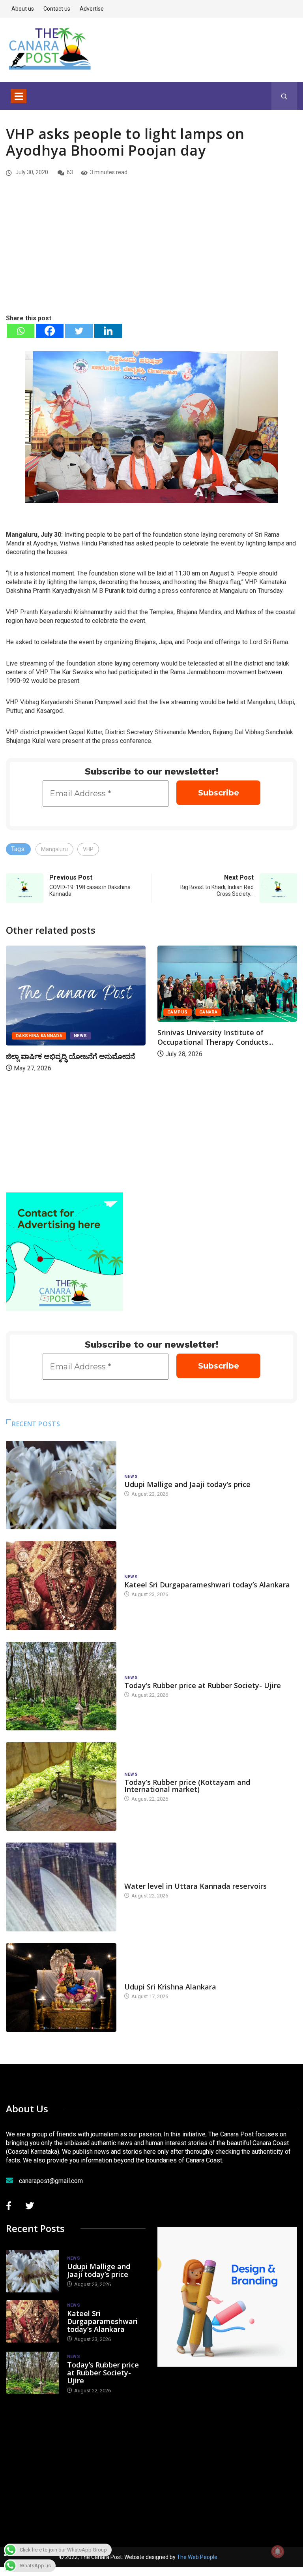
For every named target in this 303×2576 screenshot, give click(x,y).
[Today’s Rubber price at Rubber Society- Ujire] (61, 1686)
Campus (178, 1012)
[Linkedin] (108, 331)
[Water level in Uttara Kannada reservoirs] (61, 1887)
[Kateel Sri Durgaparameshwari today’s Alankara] (61, 1585)
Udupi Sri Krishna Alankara (170, 1987)
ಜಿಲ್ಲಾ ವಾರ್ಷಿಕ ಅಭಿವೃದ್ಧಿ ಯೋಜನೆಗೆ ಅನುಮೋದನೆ (70, 1056)
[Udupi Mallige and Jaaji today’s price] (61, 1485)
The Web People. (198, 2557)
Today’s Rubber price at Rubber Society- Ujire (203, 1685)
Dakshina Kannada (39, 1036)
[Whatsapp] (21, 331)
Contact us (57, 9)
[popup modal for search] (284, 96)
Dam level (137, 1878)
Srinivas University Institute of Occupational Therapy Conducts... (215, 1037)
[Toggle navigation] (19, 96)
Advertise (92, 9)
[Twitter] (79, 331)
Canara (209, 1012)
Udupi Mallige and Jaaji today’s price (187, 1484)
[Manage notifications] (278, 2552)
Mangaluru (54, 849)
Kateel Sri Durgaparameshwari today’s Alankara (207, 1585)
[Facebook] (50, 331)
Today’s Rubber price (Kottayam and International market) (187, 1786)
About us (23, 9)
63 (70, 172)
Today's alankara (147, 1979)
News (80, 1036)
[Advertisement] (151, 254)
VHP (88, 849)
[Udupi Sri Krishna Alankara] (61, 1987)
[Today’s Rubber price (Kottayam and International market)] (61, 1786)
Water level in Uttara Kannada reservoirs (195, 1886)
